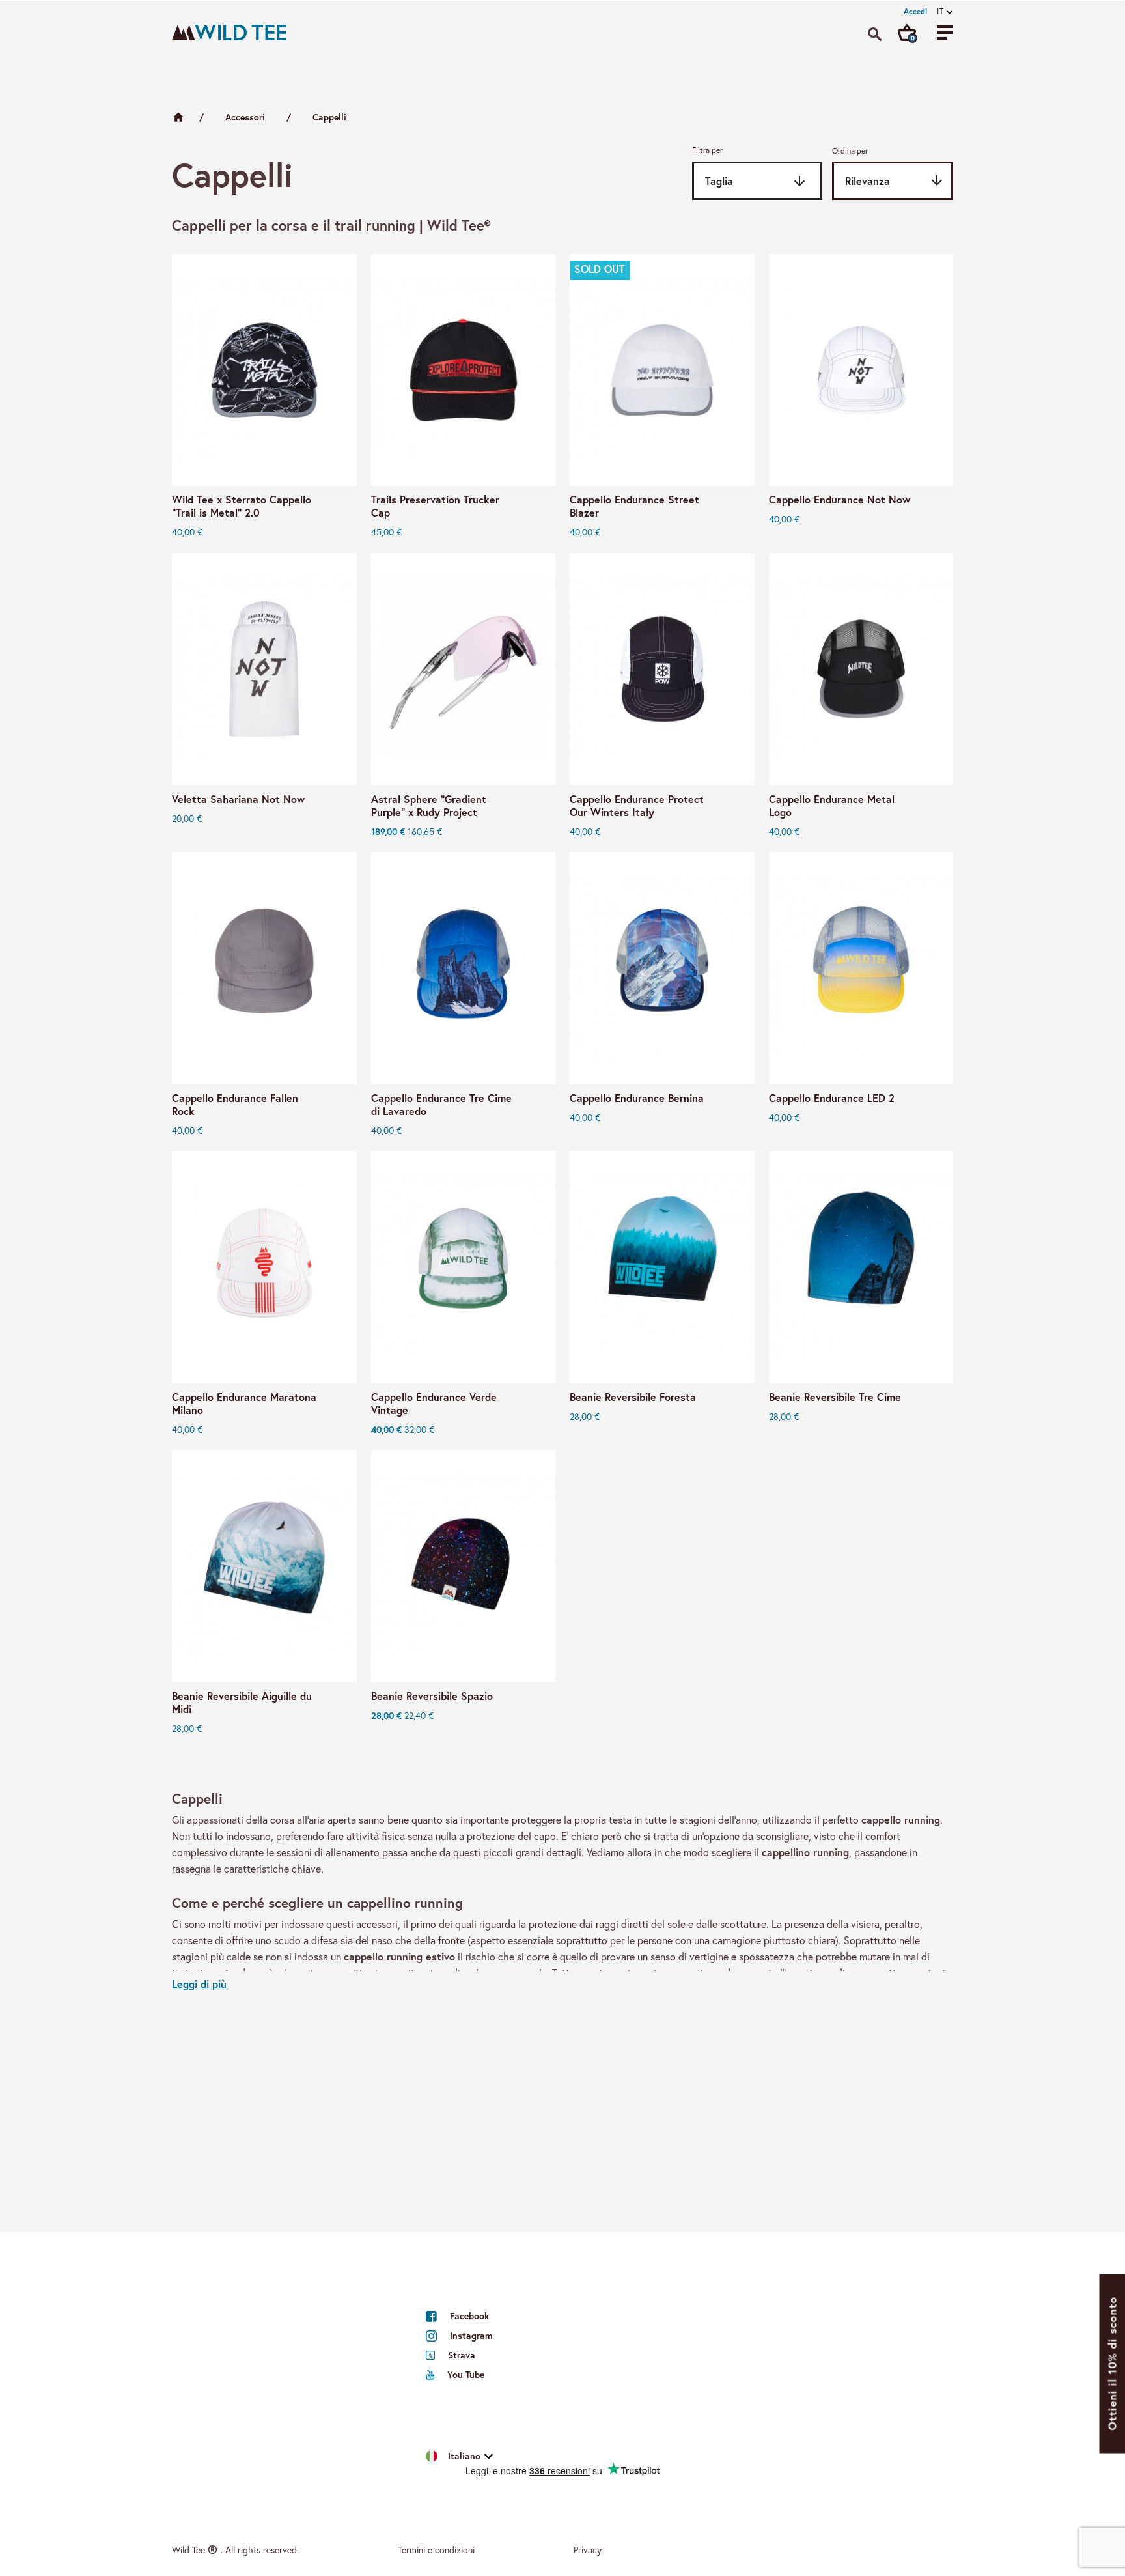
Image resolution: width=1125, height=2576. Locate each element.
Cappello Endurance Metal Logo (832, 806)
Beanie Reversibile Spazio (432, 1696)
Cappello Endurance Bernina (637, 1098)
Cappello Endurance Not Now (840, 500)
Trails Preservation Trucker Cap (435, 506)
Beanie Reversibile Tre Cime (835, 1397)
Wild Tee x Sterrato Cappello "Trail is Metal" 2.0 (242, 506)
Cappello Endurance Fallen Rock (235, 1105)
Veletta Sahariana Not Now (238, 799)
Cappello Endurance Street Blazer (634, 506)
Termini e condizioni (436, 2550)
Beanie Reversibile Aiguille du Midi (242, 1703)
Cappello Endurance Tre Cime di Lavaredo (441, 1105)
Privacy (588, 2550)
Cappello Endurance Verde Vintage (434, 1404)
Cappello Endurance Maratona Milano (244, 1404)
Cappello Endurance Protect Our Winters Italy (637, 806)
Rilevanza (895, 180)
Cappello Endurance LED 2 (832, 1098)
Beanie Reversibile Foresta (633, 1397)
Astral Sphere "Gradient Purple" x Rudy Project (429, 806)
